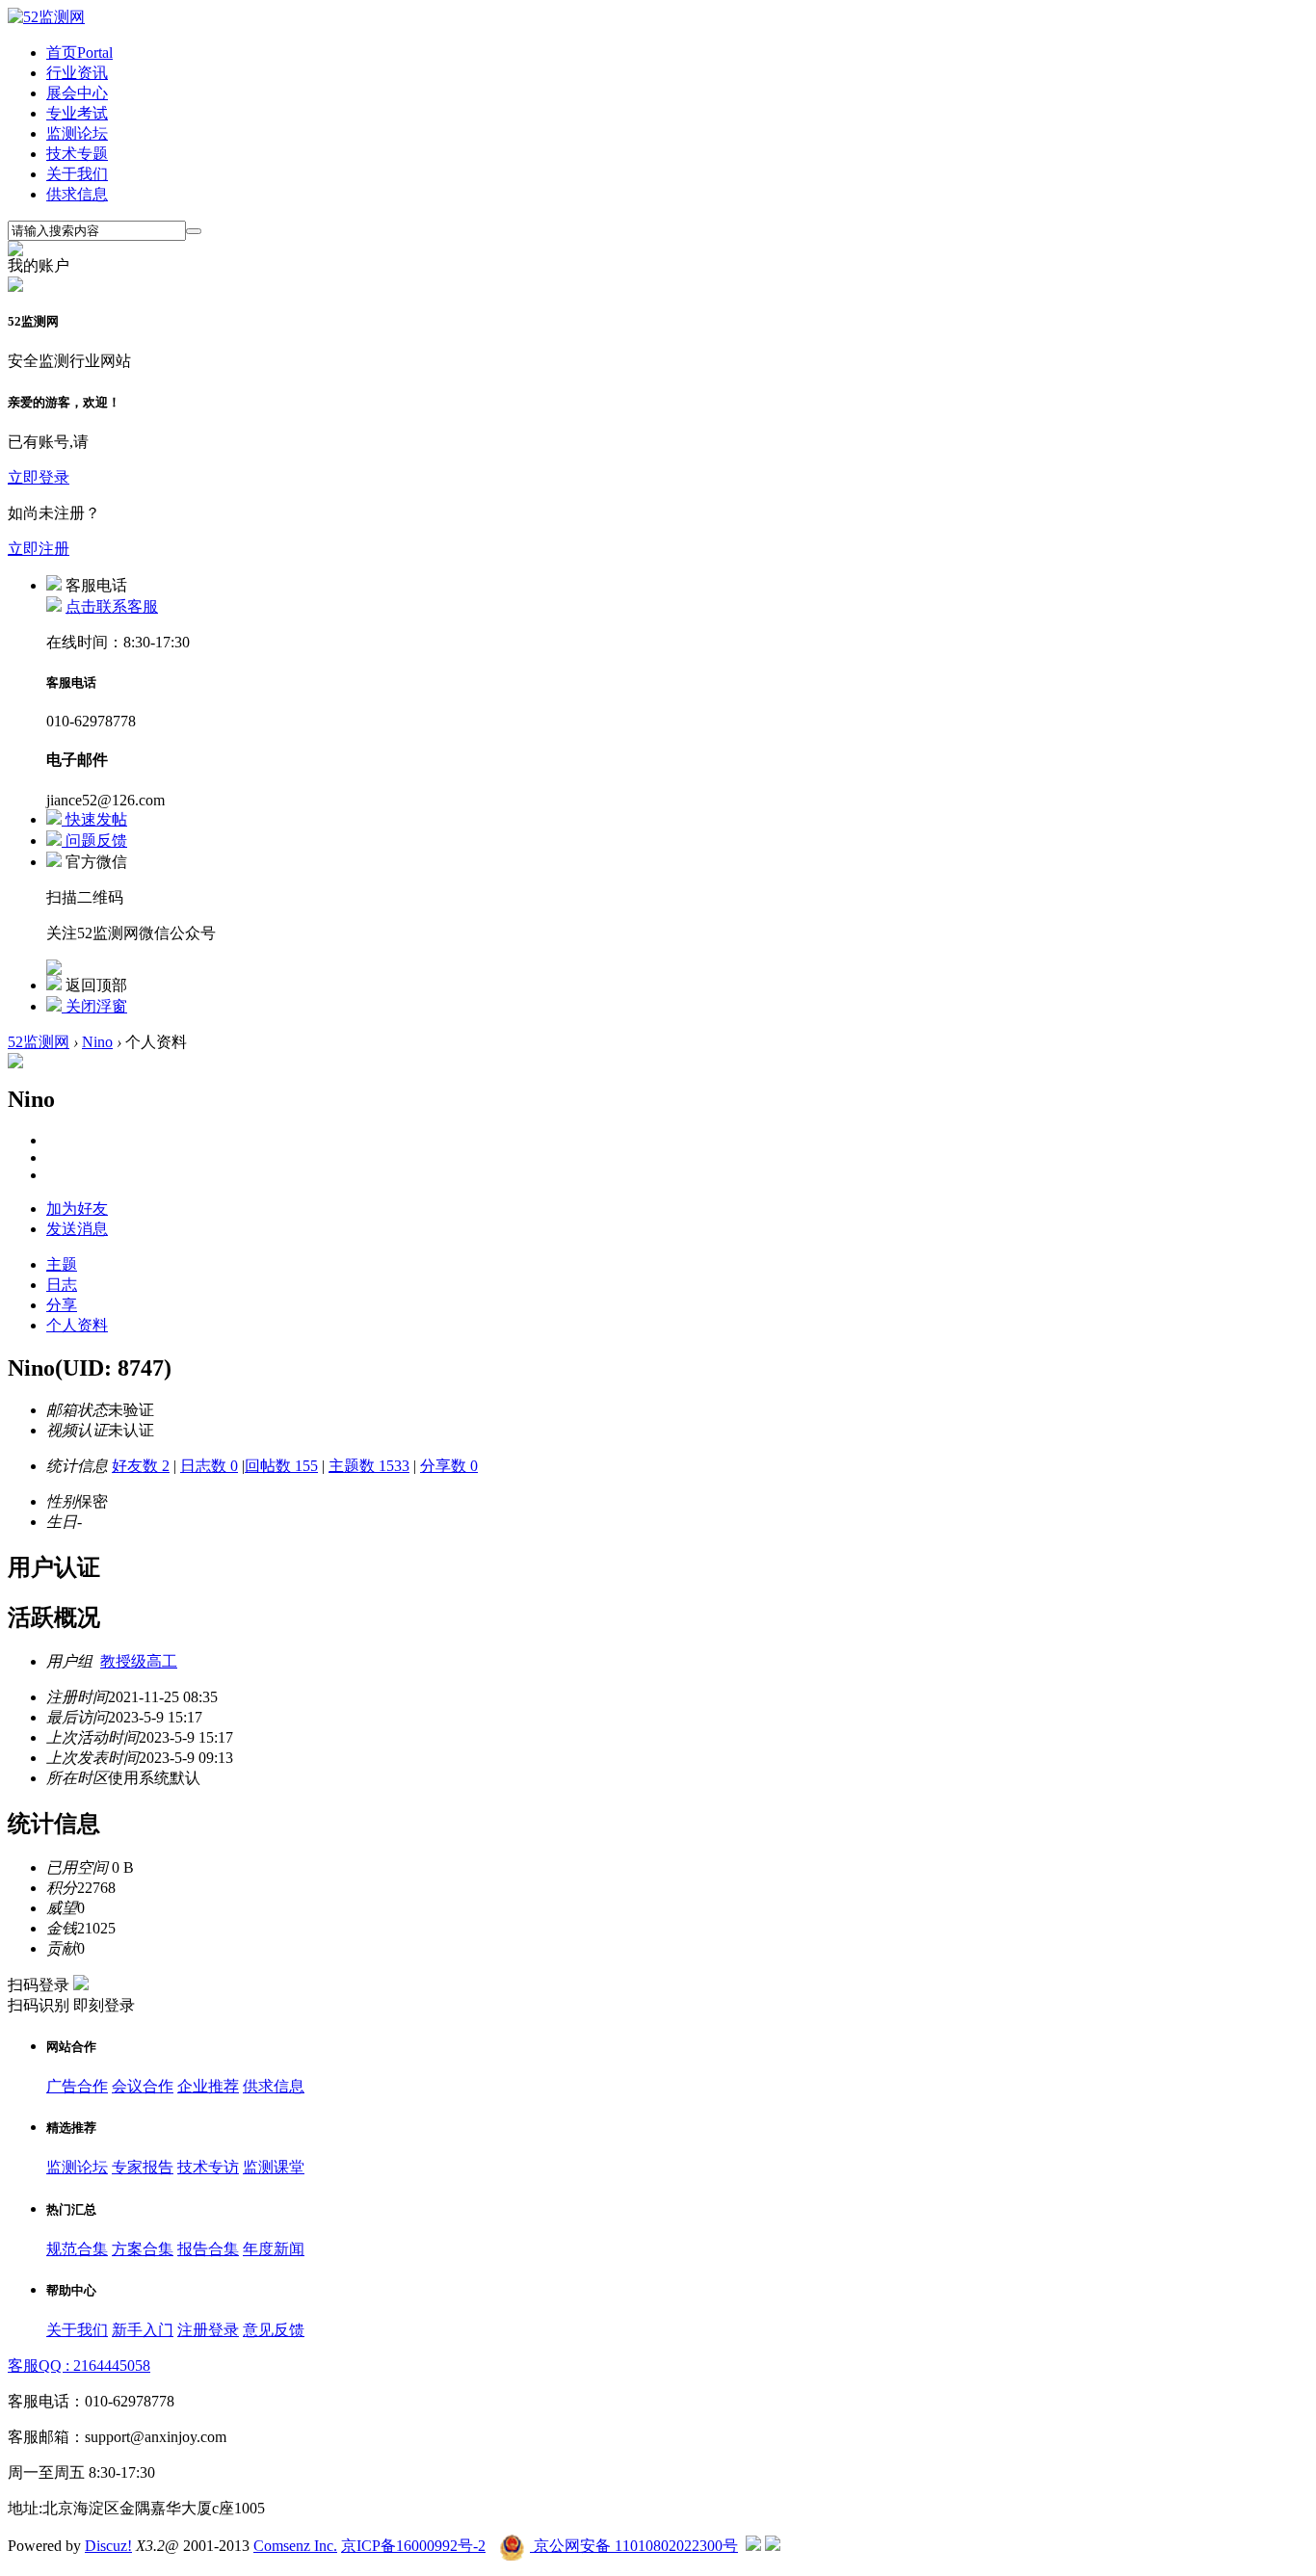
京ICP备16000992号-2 (413, 2546)
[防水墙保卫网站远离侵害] (753, 2546)
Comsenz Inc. (295, 2546)
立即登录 (39, 477)
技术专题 (77, 154)
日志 (62, 1285)
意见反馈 (274, 2330)
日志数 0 (209, 1466)
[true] (194, 231)
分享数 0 (449, 1466)
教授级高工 (139, 1661)
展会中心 (77, 93)
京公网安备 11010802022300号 (634, 2546)
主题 (62, 1264)
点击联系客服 (112, 606)
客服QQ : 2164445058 (79, 2366)
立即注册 (39, 549)
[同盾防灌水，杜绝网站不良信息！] (773, 2546)
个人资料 (77, 1325)
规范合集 (77, 2249)
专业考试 (77, 113)
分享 (62, 1305)
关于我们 (77, 174)
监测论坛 (77, 133)
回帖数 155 (281, 1466)
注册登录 (208, 2330)
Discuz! (108, 2546)
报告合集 (208, 2249)
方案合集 (143, 2249)
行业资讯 (77, 73)
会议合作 (143, 2086)
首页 (79, 53)
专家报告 (143, 2167)
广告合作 (77, 2086)
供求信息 (77, 194)
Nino (97, 1042)
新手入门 (143, 2330)
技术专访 (208, 2167)
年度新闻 (274, 2249)
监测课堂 (274, 2167)
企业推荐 (208, 2086)
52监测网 (39, 1042)
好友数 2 (141, 1466)
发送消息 (77, 1229)
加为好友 (77, 1209)
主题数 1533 (369, 1466)
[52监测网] (46, 17)
